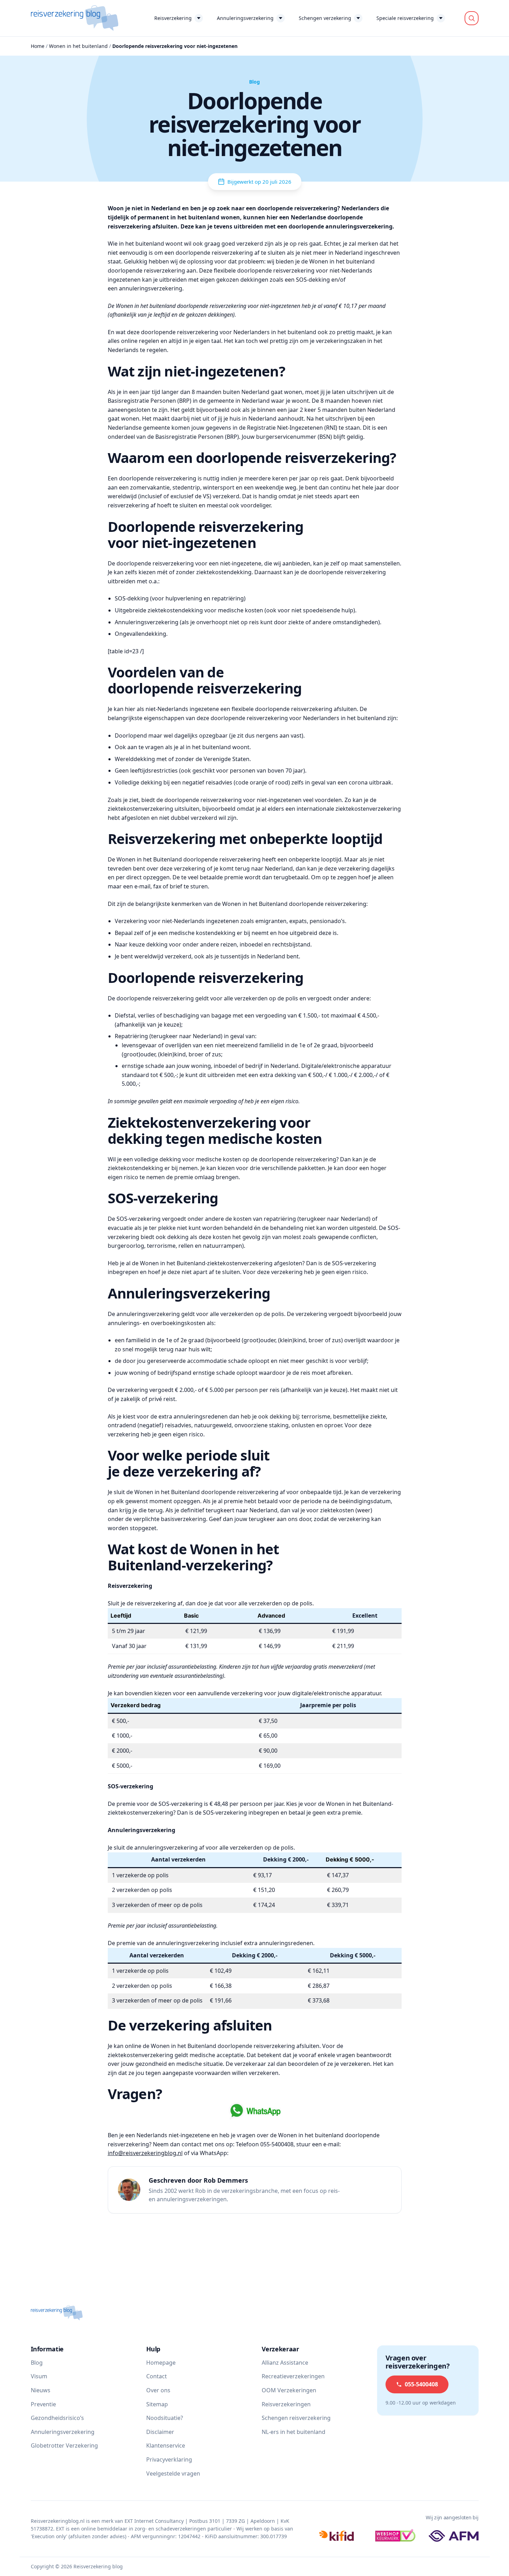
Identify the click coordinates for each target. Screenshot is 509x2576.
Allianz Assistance (285, 2363)
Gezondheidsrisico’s (57, 2418)
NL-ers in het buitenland (294, 2432)
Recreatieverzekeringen (293, 2376)
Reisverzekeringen (286, 2404)
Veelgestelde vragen (173, 2473)
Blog (37, 2363)
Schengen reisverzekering (296, 2418)
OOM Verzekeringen (289, 2390)
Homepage (161, 2363)
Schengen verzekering (325, 18)
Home (38, 46)
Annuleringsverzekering (245, 18)
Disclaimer (160, 2432)
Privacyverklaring (169, 2459)
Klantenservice (166, 2445)
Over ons (158, 2390)
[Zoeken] (472, 18)
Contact (157, 2376)
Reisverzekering (173, 18)
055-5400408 (421, 2384)
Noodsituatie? (165, 2418)
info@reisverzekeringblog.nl (145, 2153)
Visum (39, 2376)
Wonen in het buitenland (78, 46)
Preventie (43, 2404)
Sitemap (157, 2404)
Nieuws (41, 2390)
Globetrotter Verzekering (64, 2445)
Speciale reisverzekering (405, 18)
